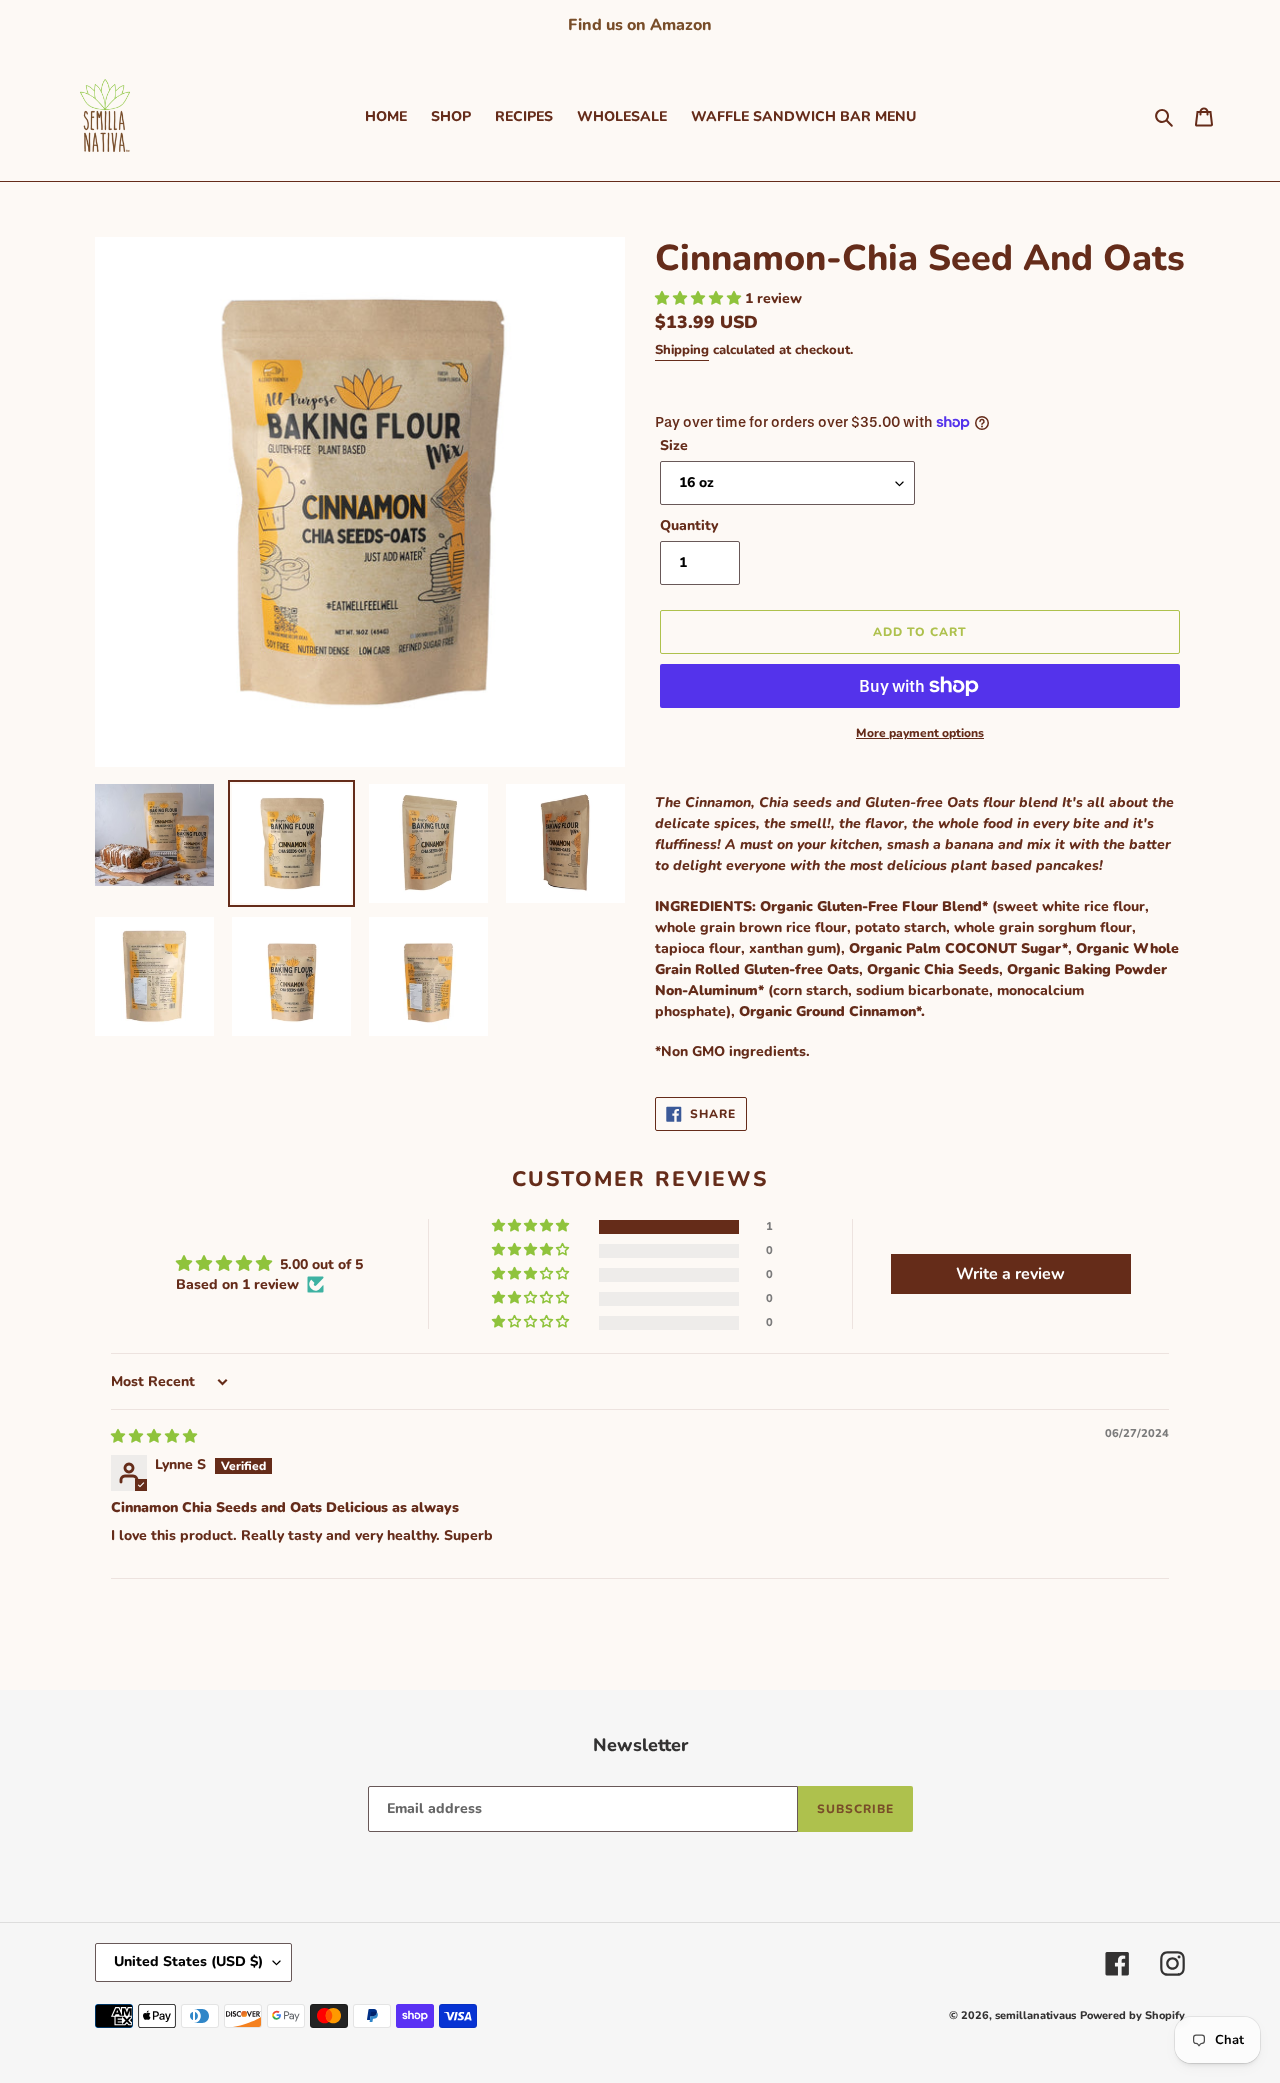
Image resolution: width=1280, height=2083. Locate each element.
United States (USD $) (188, 1961)
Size (674, 445)
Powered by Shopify (1132, 2015)
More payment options (920, 733)
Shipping (682, 350)
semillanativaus (1035, 2015)
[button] (700, 298)
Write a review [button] (1010, 1274)
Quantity (689, 525)
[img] (154, 1436)
